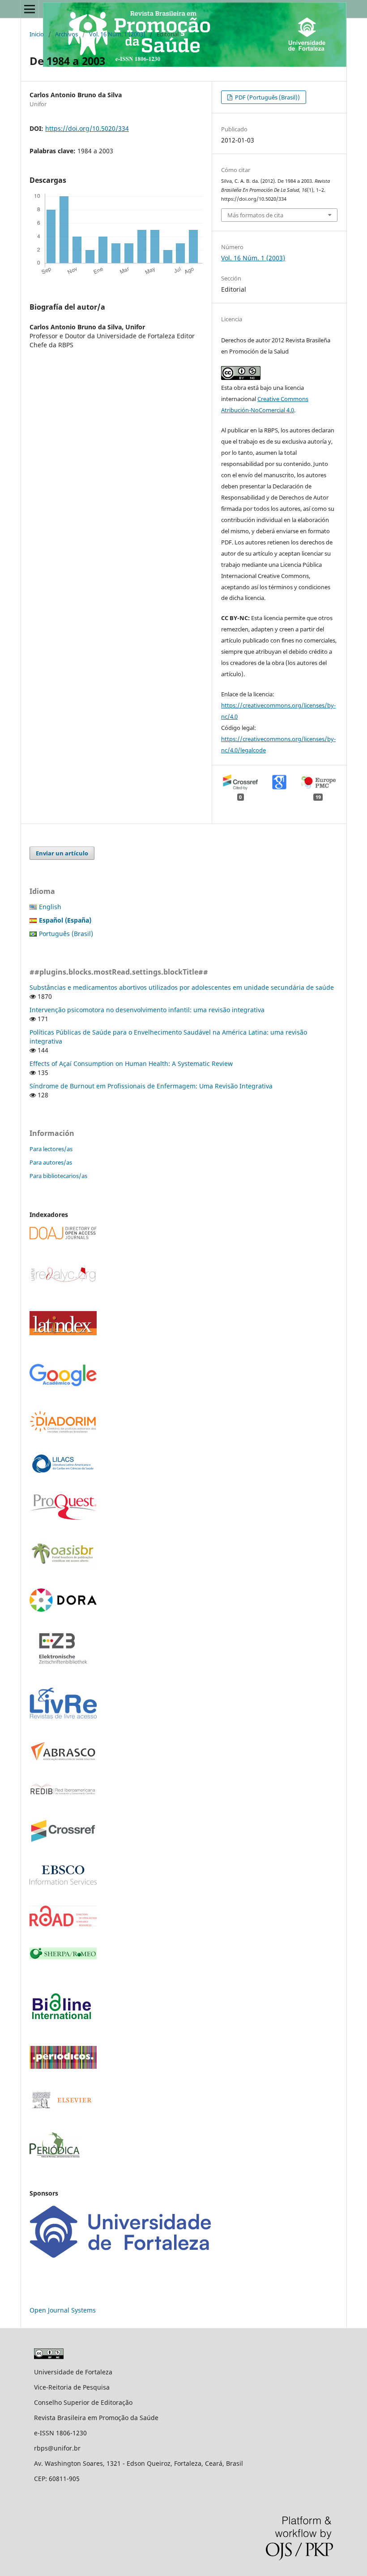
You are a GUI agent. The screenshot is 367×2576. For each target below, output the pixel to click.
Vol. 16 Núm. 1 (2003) (117, 34)
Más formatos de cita (255, 215)
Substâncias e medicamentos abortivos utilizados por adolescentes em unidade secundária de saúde (182, 987)
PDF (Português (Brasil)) (267, 97)
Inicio (37, 34)
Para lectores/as (51, 1149)
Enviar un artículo (62, 853)
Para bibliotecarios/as (58, 1176)
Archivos (66, 34)
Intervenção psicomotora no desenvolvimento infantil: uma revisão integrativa (147, 1010)
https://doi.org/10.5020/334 (87, 128)
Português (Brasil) (66, 934)
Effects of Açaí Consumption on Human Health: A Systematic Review (131, 1064)
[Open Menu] (30, 9)
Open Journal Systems (63, 2310)
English (50, 907)
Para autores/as (51, 1162)
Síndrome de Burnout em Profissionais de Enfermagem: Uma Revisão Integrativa (151, 1086)
